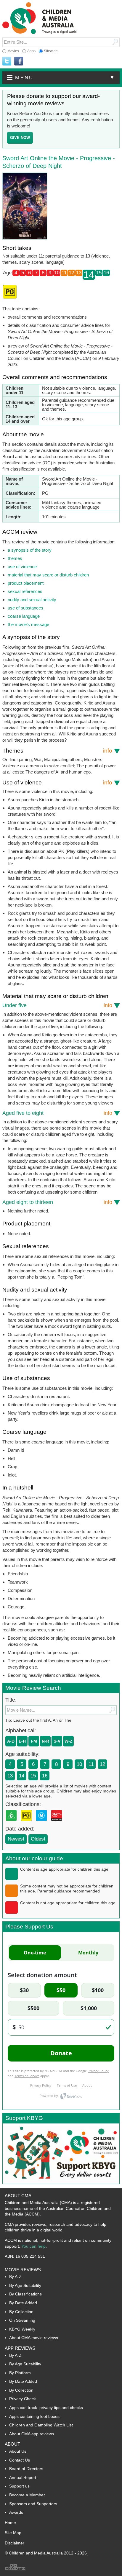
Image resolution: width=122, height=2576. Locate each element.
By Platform (20, 2373)
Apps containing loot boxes (34, 2416)
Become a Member (27, 2495)
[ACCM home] (39, 33)
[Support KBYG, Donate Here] (61, 2182)
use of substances (25, 608)
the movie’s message (28, 624)
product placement (26, 583)
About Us (18, 2451)
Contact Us (20, 2460)
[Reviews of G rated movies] (12, 1823)
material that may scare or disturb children (48, 575)
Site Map (13, 2533)
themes (15, 558)
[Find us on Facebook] (19, 61)
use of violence (22, 567)
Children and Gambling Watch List (41, 2425)
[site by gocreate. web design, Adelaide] (15, 2570)
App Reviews (20, 2348)
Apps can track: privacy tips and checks (46, 2408)
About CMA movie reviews (34, 2338)
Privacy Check (23, 2399)
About (12, 2444)
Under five (57, 1005)
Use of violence (57, 783)
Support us (19, 2486)
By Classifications (25, 2294)
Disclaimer (15, 2543)
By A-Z (15, 2277)
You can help (33, 2246)
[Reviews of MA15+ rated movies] (58, 1823)
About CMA (18, 2196)
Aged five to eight (57, 1113)
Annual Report (23, 2477)
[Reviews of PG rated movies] (28, 1823)
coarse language (24, 616)
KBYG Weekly (22, 2329)
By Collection (21, 2312)
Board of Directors (26, 2469)
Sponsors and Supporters (33, 2504)
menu (65, 78)
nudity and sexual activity (32, 600)
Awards (16, 2512)
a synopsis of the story (30, 550)
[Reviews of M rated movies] (43, 1823)
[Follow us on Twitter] (7, 61)
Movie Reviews (23, 2270)
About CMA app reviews (32, 2434)
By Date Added (23, 2303)
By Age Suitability (25, 2285)
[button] (61, 78)
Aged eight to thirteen (57, 1202)
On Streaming (22, 2320)
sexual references (25, 591)
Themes (57, 751)
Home (10, 2523)
